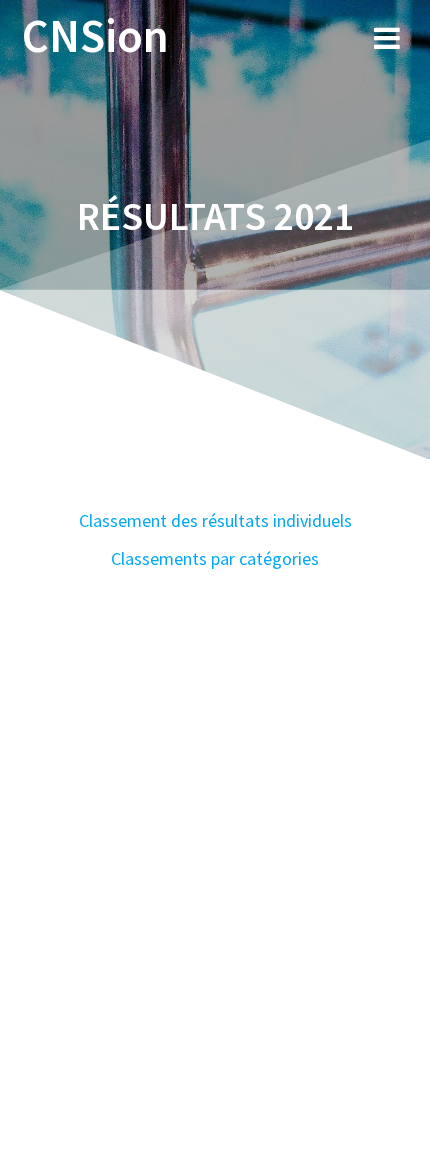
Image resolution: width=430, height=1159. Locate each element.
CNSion (95, 36)
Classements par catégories (215, 558)
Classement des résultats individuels (215, 520)
